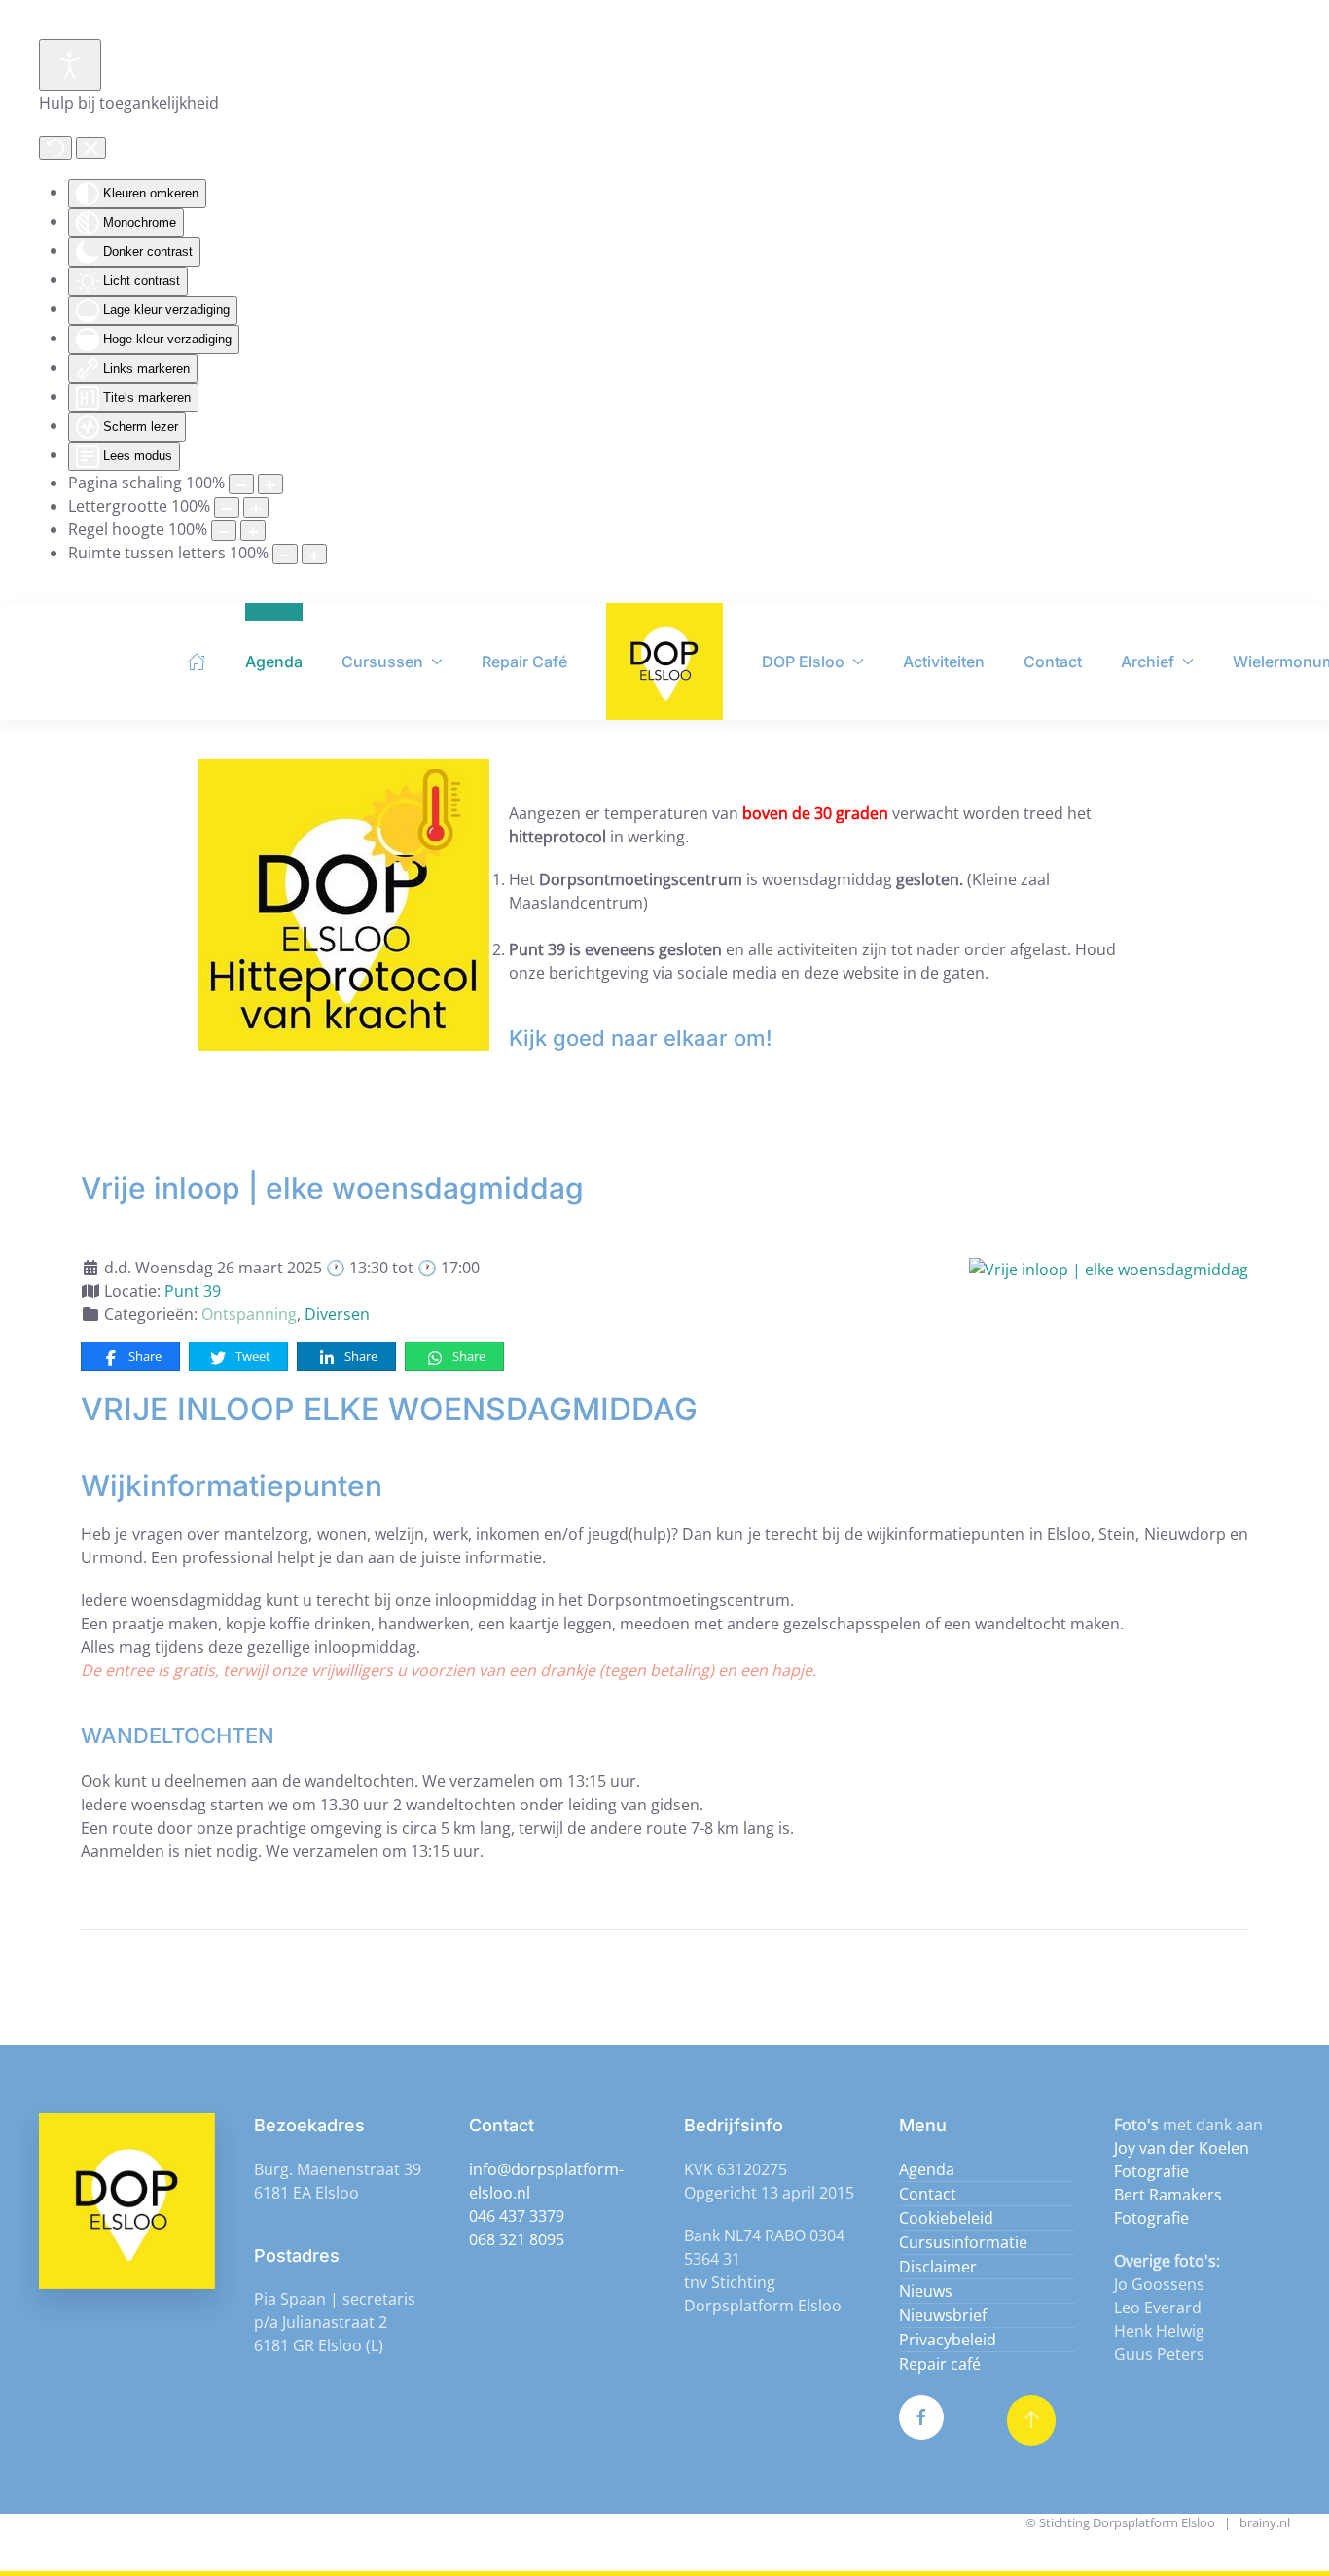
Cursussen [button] (382, 662)
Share (144, 1356)
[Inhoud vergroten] (270, 484)
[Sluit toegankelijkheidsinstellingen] (91, 148)
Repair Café (524, 662)
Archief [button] (1148, 662)
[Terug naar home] (664, 662)
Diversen (337, 1314)
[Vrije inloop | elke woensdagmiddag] (1109, 1268)
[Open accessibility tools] (70, 65)
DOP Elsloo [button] (803, 662)
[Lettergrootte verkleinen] (227, 507)
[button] (1031, 2420)
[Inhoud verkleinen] (241, 484)
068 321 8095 (517, 2239)
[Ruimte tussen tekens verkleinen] (285, 554)
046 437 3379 (517, 2216)
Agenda (274, 662)
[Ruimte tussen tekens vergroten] (314, 554)
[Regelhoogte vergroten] (253, 531)
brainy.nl (1265, 2522)
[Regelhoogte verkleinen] (224, 531)
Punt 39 (193, 1291)
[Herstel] (55, 148)
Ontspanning (249, 1314)
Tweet (251, 1356)
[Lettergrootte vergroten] (256, 507)
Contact (1053, 662)
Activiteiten (944, 662)
